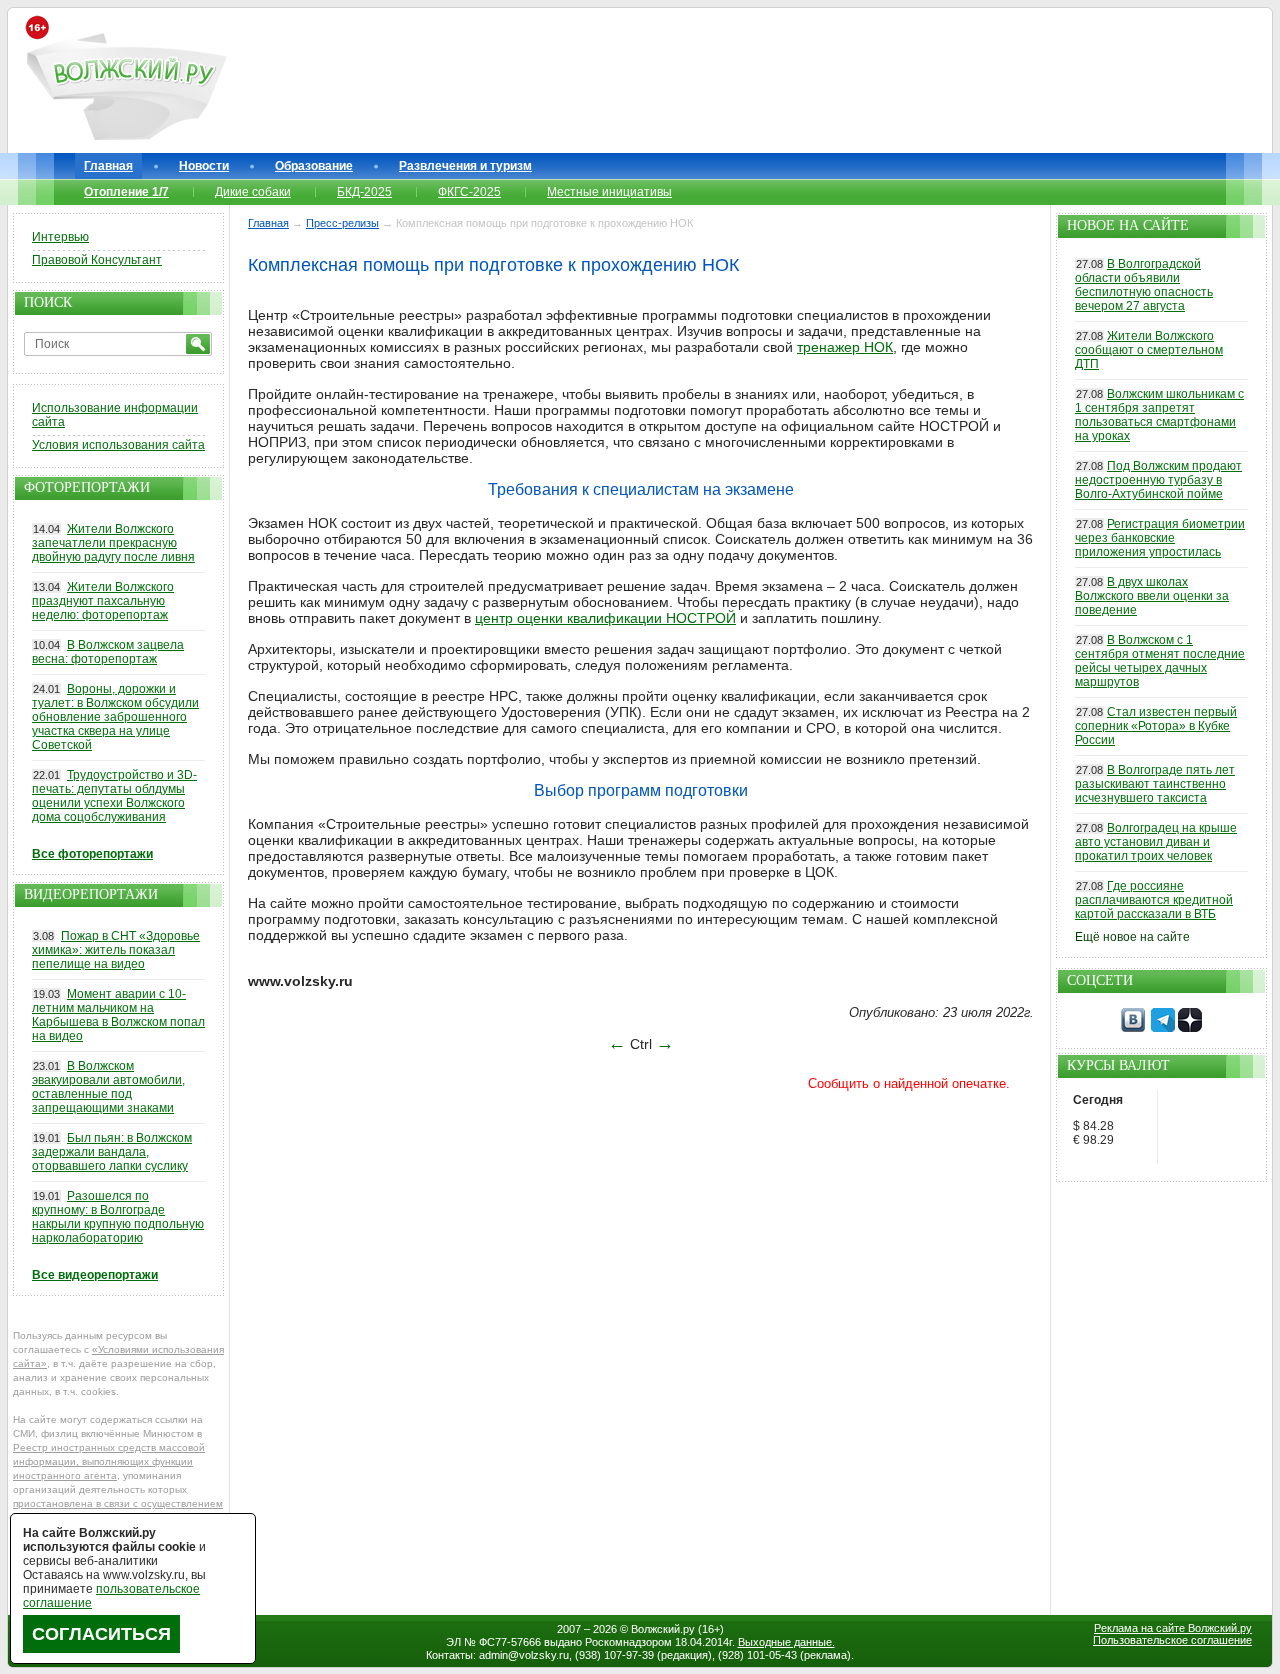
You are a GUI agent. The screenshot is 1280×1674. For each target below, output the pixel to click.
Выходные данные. (786, 1642)
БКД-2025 (364, 192)
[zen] (1190, 1028)
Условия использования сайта (118, 445)
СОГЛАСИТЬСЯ (101, 1634)
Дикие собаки (253, 192)
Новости (204, 166)
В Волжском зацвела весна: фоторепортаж (108, 652)
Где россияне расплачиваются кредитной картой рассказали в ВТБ (1154, 900)
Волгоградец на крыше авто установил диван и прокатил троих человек (1156, 842)
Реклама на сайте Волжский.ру (1173, 1628)
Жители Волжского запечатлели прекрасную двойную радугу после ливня (113, 543)
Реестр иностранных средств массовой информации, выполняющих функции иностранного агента (109, 1461)
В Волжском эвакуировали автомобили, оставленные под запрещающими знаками (108, 1087)
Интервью (60, 237)
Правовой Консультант (97, 260)
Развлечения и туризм (465, 166)
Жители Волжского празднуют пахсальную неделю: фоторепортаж (103, 601)
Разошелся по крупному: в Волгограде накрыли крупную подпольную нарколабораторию (118, 1217)
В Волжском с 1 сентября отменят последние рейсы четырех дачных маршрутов (1160, 661)
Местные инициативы (609, 192)
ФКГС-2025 (469, 192)
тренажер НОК (845, 347)
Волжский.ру (663, 1629)
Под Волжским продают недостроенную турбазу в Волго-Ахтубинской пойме (1158, 480)
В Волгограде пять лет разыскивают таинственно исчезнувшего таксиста (1155, 784)
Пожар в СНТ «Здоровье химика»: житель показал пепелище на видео (116, 950)
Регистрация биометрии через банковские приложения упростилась (1160, 538)
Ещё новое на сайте (1132, 937)
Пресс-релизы (342, 223)
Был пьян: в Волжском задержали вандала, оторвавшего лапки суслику (112, 1152)
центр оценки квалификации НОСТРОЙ (605, 618)
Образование (314, 166)
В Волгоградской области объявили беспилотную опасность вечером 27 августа (1144, 285)
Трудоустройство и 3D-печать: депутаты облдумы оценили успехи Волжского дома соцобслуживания (114, 796)
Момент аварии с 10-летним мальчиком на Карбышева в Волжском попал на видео (118, 1015)
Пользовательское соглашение (1172, 1640)
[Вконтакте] (1133, 1028)
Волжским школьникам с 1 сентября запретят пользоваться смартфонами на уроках (1159, 415)
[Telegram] (1163, 1028)
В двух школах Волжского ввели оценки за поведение (1152, 596)
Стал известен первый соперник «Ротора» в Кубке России (1156, 726)
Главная (108, 166)
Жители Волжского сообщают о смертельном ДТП (1149, 350)
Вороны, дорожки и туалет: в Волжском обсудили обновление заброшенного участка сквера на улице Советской (115, 717)
